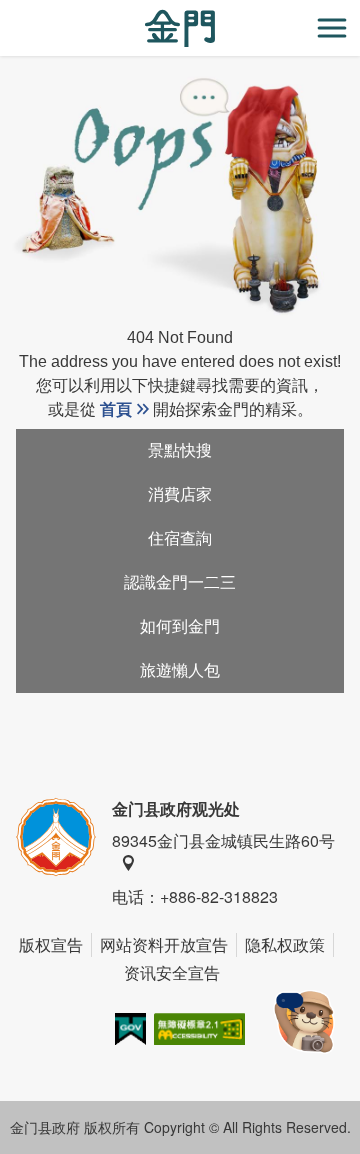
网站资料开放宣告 (164, 944)
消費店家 (180, 494)
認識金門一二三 (180, 582)
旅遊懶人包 (180, 670)
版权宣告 (51, 944)
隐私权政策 (285, 944)
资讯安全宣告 (172, 972)
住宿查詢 (180, 538)
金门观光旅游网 (180, 28)
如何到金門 (180, 626)
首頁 (116, 409)
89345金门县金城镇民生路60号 (223, 840)
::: (6, 11)
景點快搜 (180, 450)
